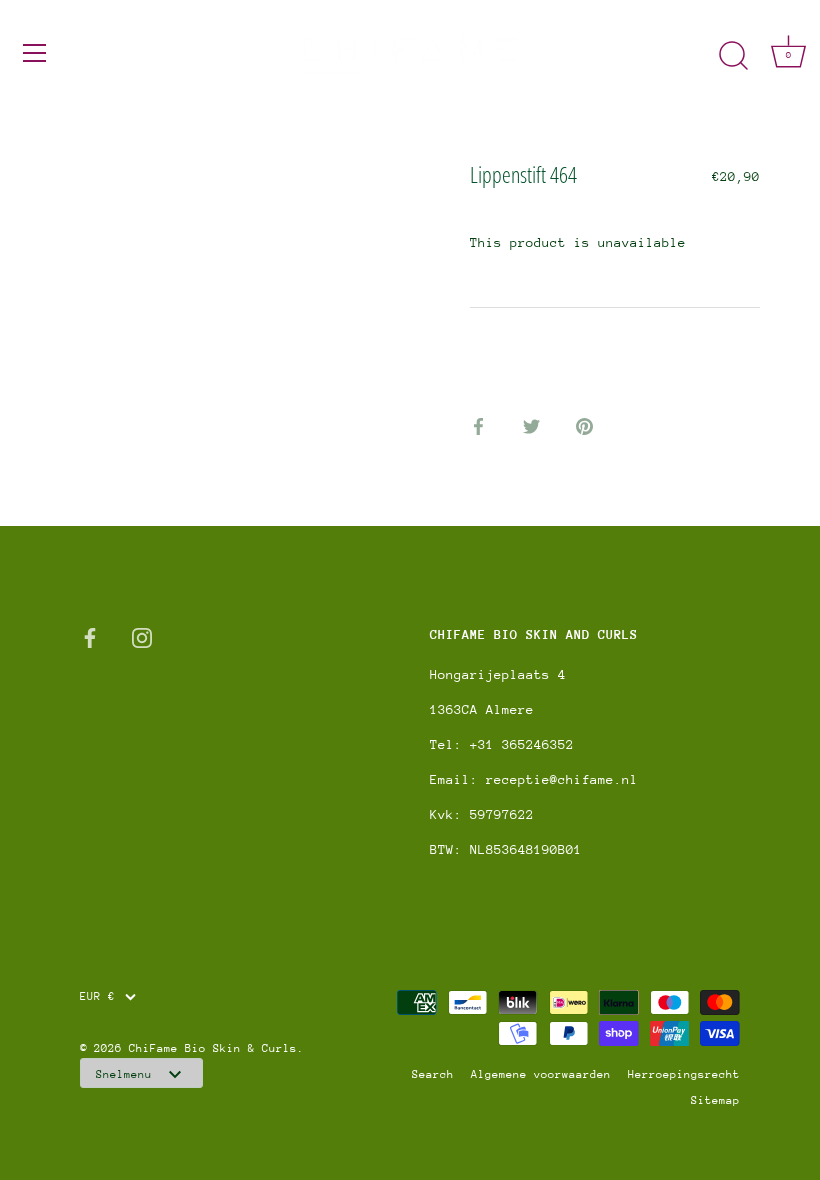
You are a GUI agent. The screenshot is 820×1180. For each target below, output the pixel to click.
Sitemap (715, 1100)
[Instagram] (142, 636)
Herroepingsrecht (684, 1074)
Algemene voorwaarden (541, 1074)
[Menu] (35, 53)
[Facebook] (90, 636)
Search (433, 1074)
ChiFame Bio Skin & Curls (213, 1048)
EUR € (97, 996)
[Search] (733, 56)
